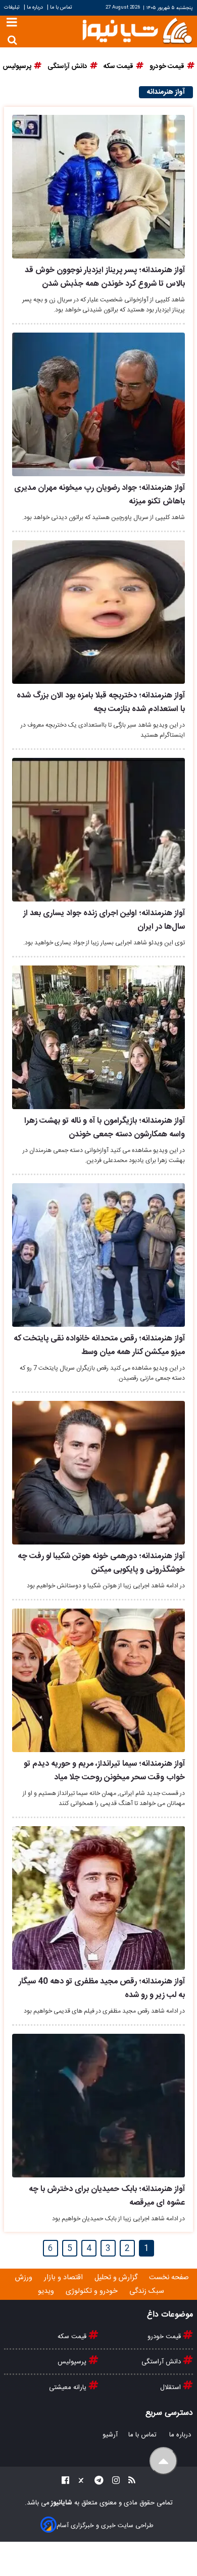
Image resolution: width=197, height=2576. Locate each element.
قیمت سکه (73, 2337)
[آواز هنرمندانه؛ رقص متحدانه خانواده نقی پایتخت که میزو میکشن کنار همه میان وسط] (98, 1255)
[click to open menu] (12, 23)
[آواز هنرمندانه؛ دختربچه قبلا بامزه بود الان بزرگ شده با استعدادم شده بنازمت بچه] (98, 612)
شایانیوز (61, 2503)
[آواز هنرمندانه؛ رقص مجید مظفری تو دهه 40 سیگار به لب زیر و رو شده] (98, 1898)
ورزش (25, 2278)
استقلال (171, 2388)
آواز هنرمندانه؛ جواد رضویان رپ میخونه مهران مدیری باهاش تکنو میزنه (100, 495)
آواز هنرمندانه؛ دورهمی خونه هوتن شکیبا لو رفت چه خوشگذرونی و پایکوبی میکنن (101, 1563)
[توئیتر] (79, 2482)
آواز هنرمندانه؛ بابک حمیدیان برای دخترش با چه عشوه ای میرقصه (107, 2196)
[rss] (129, 2482)
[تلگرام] (96, 2482)
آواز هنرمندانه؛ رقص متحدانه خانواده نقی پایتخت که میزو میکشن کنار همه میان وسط (99, 1345)
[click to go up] (163, 2461)
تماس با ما (61, 7)
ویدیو (47, 2291)
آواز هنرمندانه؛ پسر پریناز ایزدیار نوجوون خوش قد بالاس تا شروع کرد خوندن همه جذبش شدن (105, 277)
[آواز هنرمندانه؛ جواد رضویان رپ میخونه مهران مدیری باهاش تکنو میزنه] (98, 404)
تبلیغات (13, 7)
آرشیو (110, 2435)
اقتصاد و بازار (64, 2278)
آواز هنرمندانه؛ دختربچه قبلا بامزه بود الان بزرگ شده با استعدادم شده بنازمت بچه (101, 702)
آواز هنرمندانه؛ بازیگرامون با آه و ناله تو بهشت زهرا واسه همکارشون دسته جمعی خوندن (105, 1128)
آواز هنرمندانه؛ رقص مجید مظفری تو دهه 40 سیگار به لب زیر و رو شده (102, 1988)
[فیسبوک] (65, 2482)
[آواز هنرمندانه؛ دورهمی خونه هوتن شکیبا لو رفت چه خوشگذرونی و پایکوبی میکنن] (98, 1473)
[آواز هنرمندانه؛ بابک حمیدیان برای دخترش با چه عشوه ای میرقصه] (98, 2106)
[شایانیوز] (137, 30)
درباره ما (35, 7)
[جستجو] (12, 40)
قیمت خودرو (165, 2337)
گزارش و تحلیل (117, 2278)
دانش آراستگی (162, 2362)
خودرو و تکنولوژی (93, 2291)
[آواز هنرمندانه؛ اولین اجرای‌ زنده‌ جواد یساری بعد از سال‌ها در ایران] (98, 830)
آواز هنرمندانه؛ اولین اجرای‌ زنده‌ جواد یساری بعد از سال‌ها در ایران (104, 920)
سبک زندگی (148, 2291)
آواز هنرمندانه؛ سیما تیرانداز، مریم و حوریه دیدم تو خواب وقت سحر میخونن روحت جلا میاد (104, 1771)
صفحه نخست (169, 2278)
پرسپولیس (73, 2362)
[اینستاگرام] (113, 2482)
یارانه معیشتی (69, 2388)
